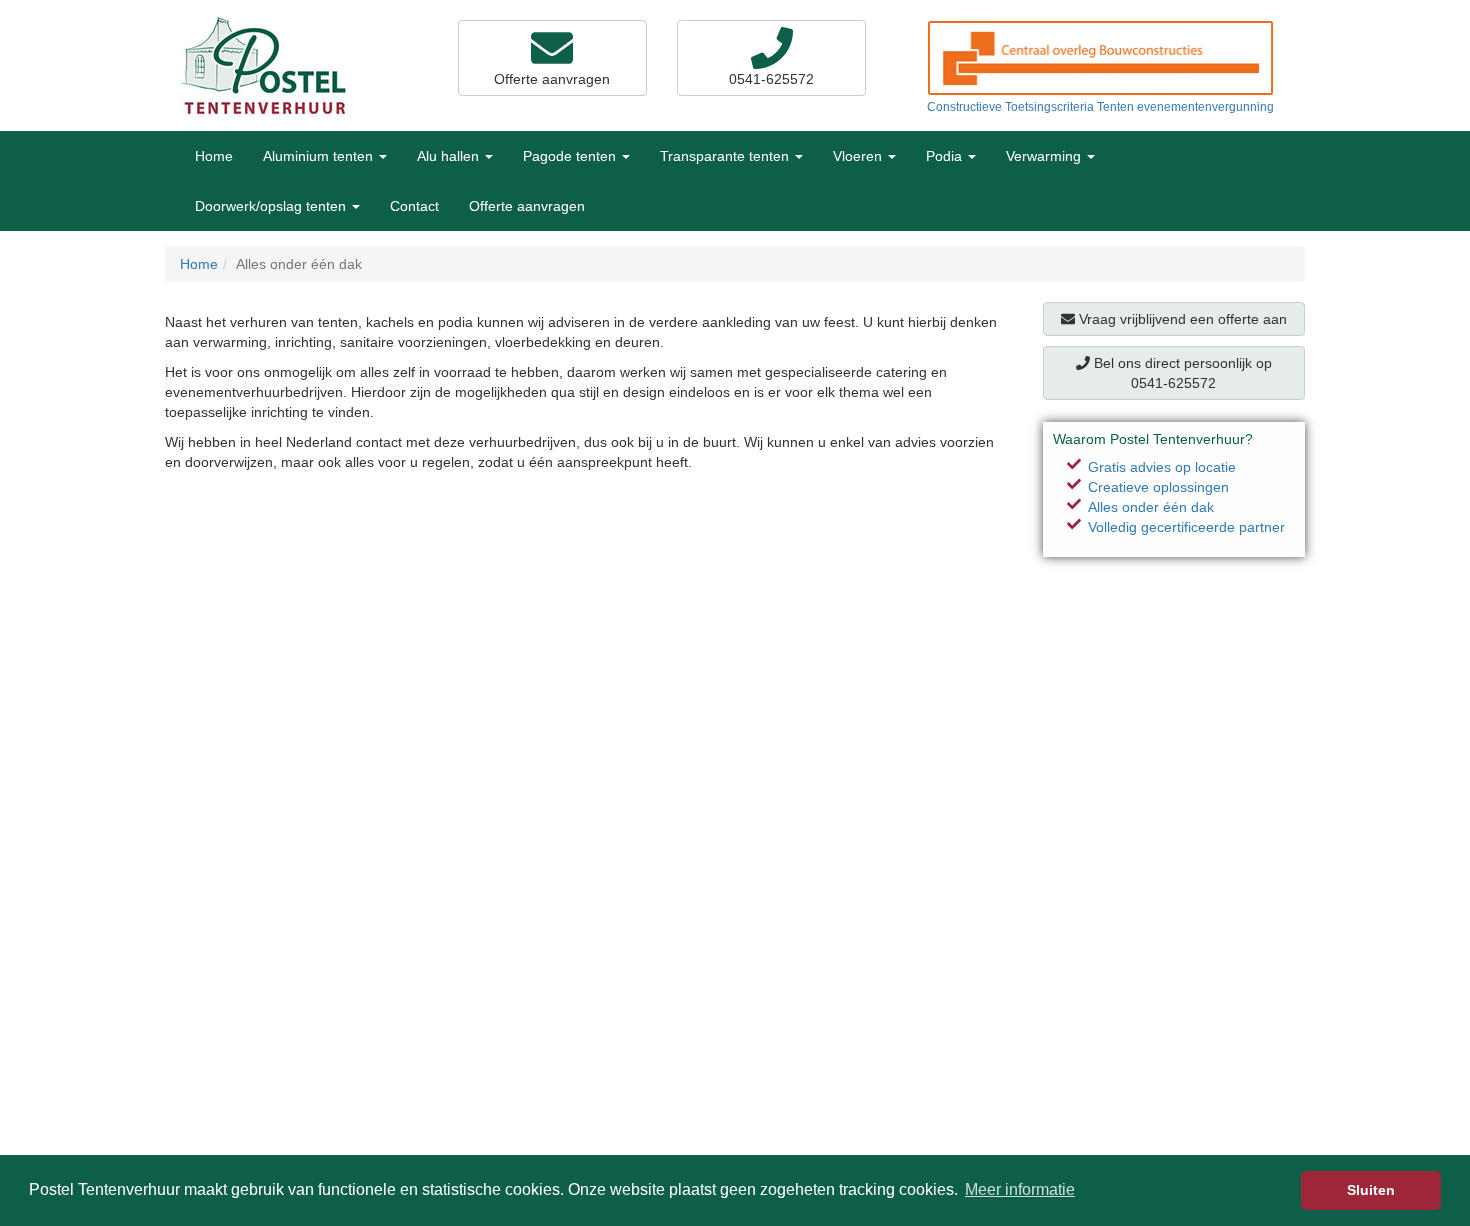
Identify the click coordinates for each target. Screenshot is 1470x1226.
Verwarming (1045, 156)
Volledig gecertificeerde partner (1186, 527)
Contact (414, 206)
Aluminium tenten (320, 156)
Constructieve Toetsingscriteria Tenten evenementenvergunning (1100, 107)
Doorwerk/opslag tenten (272, 206)
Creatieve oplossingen (1158, 487)
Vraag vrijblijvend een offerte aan (1181, 319)
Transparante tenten (726, 156)
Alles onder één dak (1151, 507)
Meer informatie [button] (1020, 1189)
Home (214, 156)
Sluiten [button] (1371, 1190)
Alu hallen (450, 156)
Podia (946, 156)
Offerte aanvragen (552, 79)
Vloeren (859, 156)
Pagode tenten (571, 156)
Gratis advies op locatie (1162, 467)
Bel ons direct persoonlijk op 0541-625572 (1181, 373)
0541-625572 (771, 79)
